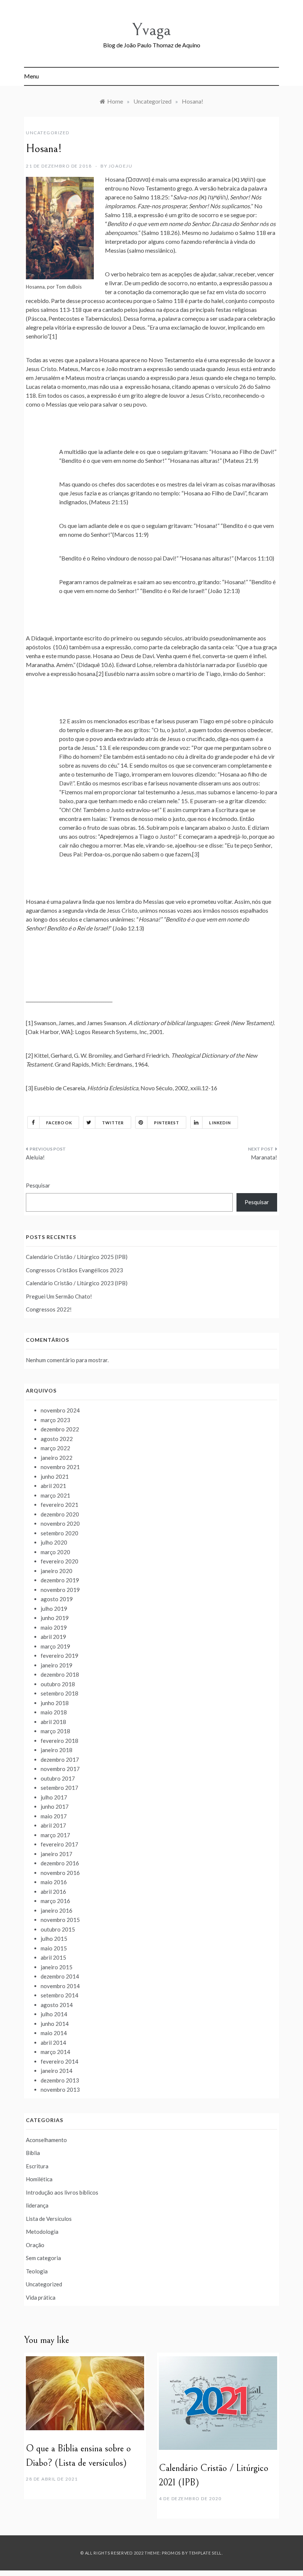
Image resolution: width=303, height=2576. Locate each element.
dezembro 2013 (60, 2080)
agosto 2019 (57, 1599)
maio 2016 (54, 1882)
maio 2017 (54, 1816)
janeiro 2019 (57, 1665)
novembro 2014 (60, 1986)
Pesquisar (38, 1185)
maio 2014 (54, 2033)
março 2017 (55, 1835)
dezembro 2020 (60, 1514)
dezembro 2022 (60, 1429)
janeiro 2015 (57, 1967)
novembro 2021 (60, 1467)
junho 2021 (55, 1476)
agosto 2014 (57, 2005)
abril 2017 (53, 1825)
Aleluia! (35, 1157)
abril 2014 (53, 2043)
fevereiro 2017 (59, 1844)
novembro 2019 (60, 1590)
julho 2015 (54, 1939)
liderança (37, 2205)
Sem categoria (43, 2258)
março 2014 (55, 2052)
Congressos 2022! (49, 1309)
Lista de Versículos (49, 2219)
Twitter (113, 1123)
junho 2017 (55, 1806)
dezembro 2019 (60, 1580)
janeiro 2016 (57, 1910)
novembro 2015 (60, 1920)
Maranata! (264, 1157)
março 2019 (55, 1646)
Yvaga (151, 30)
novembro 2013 (60, 2090)
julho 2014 (54, 2014)
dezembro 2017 (60, 1760)
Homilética (39, 2179)
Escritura (37, 2166)
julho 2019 (54, 1609)
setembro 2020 (59, 1533)
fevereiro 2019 (59, 1656)
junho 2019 (55, 1618)
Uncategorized (48, 133)
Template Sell (205, 2553)
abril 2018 (53, 1722)
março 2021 (55, 1495)
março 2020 (55, 1552)
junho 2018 (55, 1703)
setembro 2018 (59, 1693)
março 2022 (55, 1448)
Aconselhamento (46, 2140)
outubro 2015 (58, 1929)
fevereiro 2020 (59, 1561)
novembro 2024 (60, 1410)
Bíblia (33, 2153)
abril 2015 (53, 1957)
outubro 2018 (58, 1684)
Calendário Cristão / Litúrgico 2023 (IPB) (77, 1283)
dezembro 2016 (60, 1863)
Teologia (37, 2271)
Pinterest (167, 1123)
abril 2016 (53, 1892)
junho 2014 (55, 2024)
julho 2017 (54, 1797)
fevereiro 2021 (59, 1505)
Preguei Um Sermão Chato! (59, 1296)
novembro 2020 (60, 1523)
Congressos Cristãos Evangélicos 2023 (74, 1270)
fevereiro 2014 (59, 2061)
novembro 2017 (60, 1769)
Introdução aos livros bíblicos (62, 2192)
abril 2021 (53, 1486)
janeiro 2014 (57, 2071)
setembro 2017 (59, 1788)
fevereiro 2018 (59, 1741)
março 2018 (55, 1731)
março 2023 (55, 1420)
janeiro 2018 (57, 1750)
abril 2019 (53, 1637)
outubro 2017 (58, 1778)
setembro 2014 (59, 1995)
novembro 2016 (60, 1873)
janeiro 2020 (57, 1571)
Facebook (59, 1123)
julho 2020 (54, 1542)
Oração (35, 2245)
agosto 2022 (57, 1439)
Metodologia (42, 2232)
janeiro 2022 (57, 1458)
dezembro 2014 (60, 1976)
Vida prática (41, 2297)
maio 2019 (54, 1627)
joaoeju (121, 166)
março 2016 (55, 1901)
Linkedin (220, 1123)
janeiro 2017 (57, 1854)
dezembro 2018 (60, 1674)
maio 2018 (54, 1712)
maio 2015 (54, 1948)
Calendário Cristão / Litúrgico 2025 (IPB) (77, 1257)
